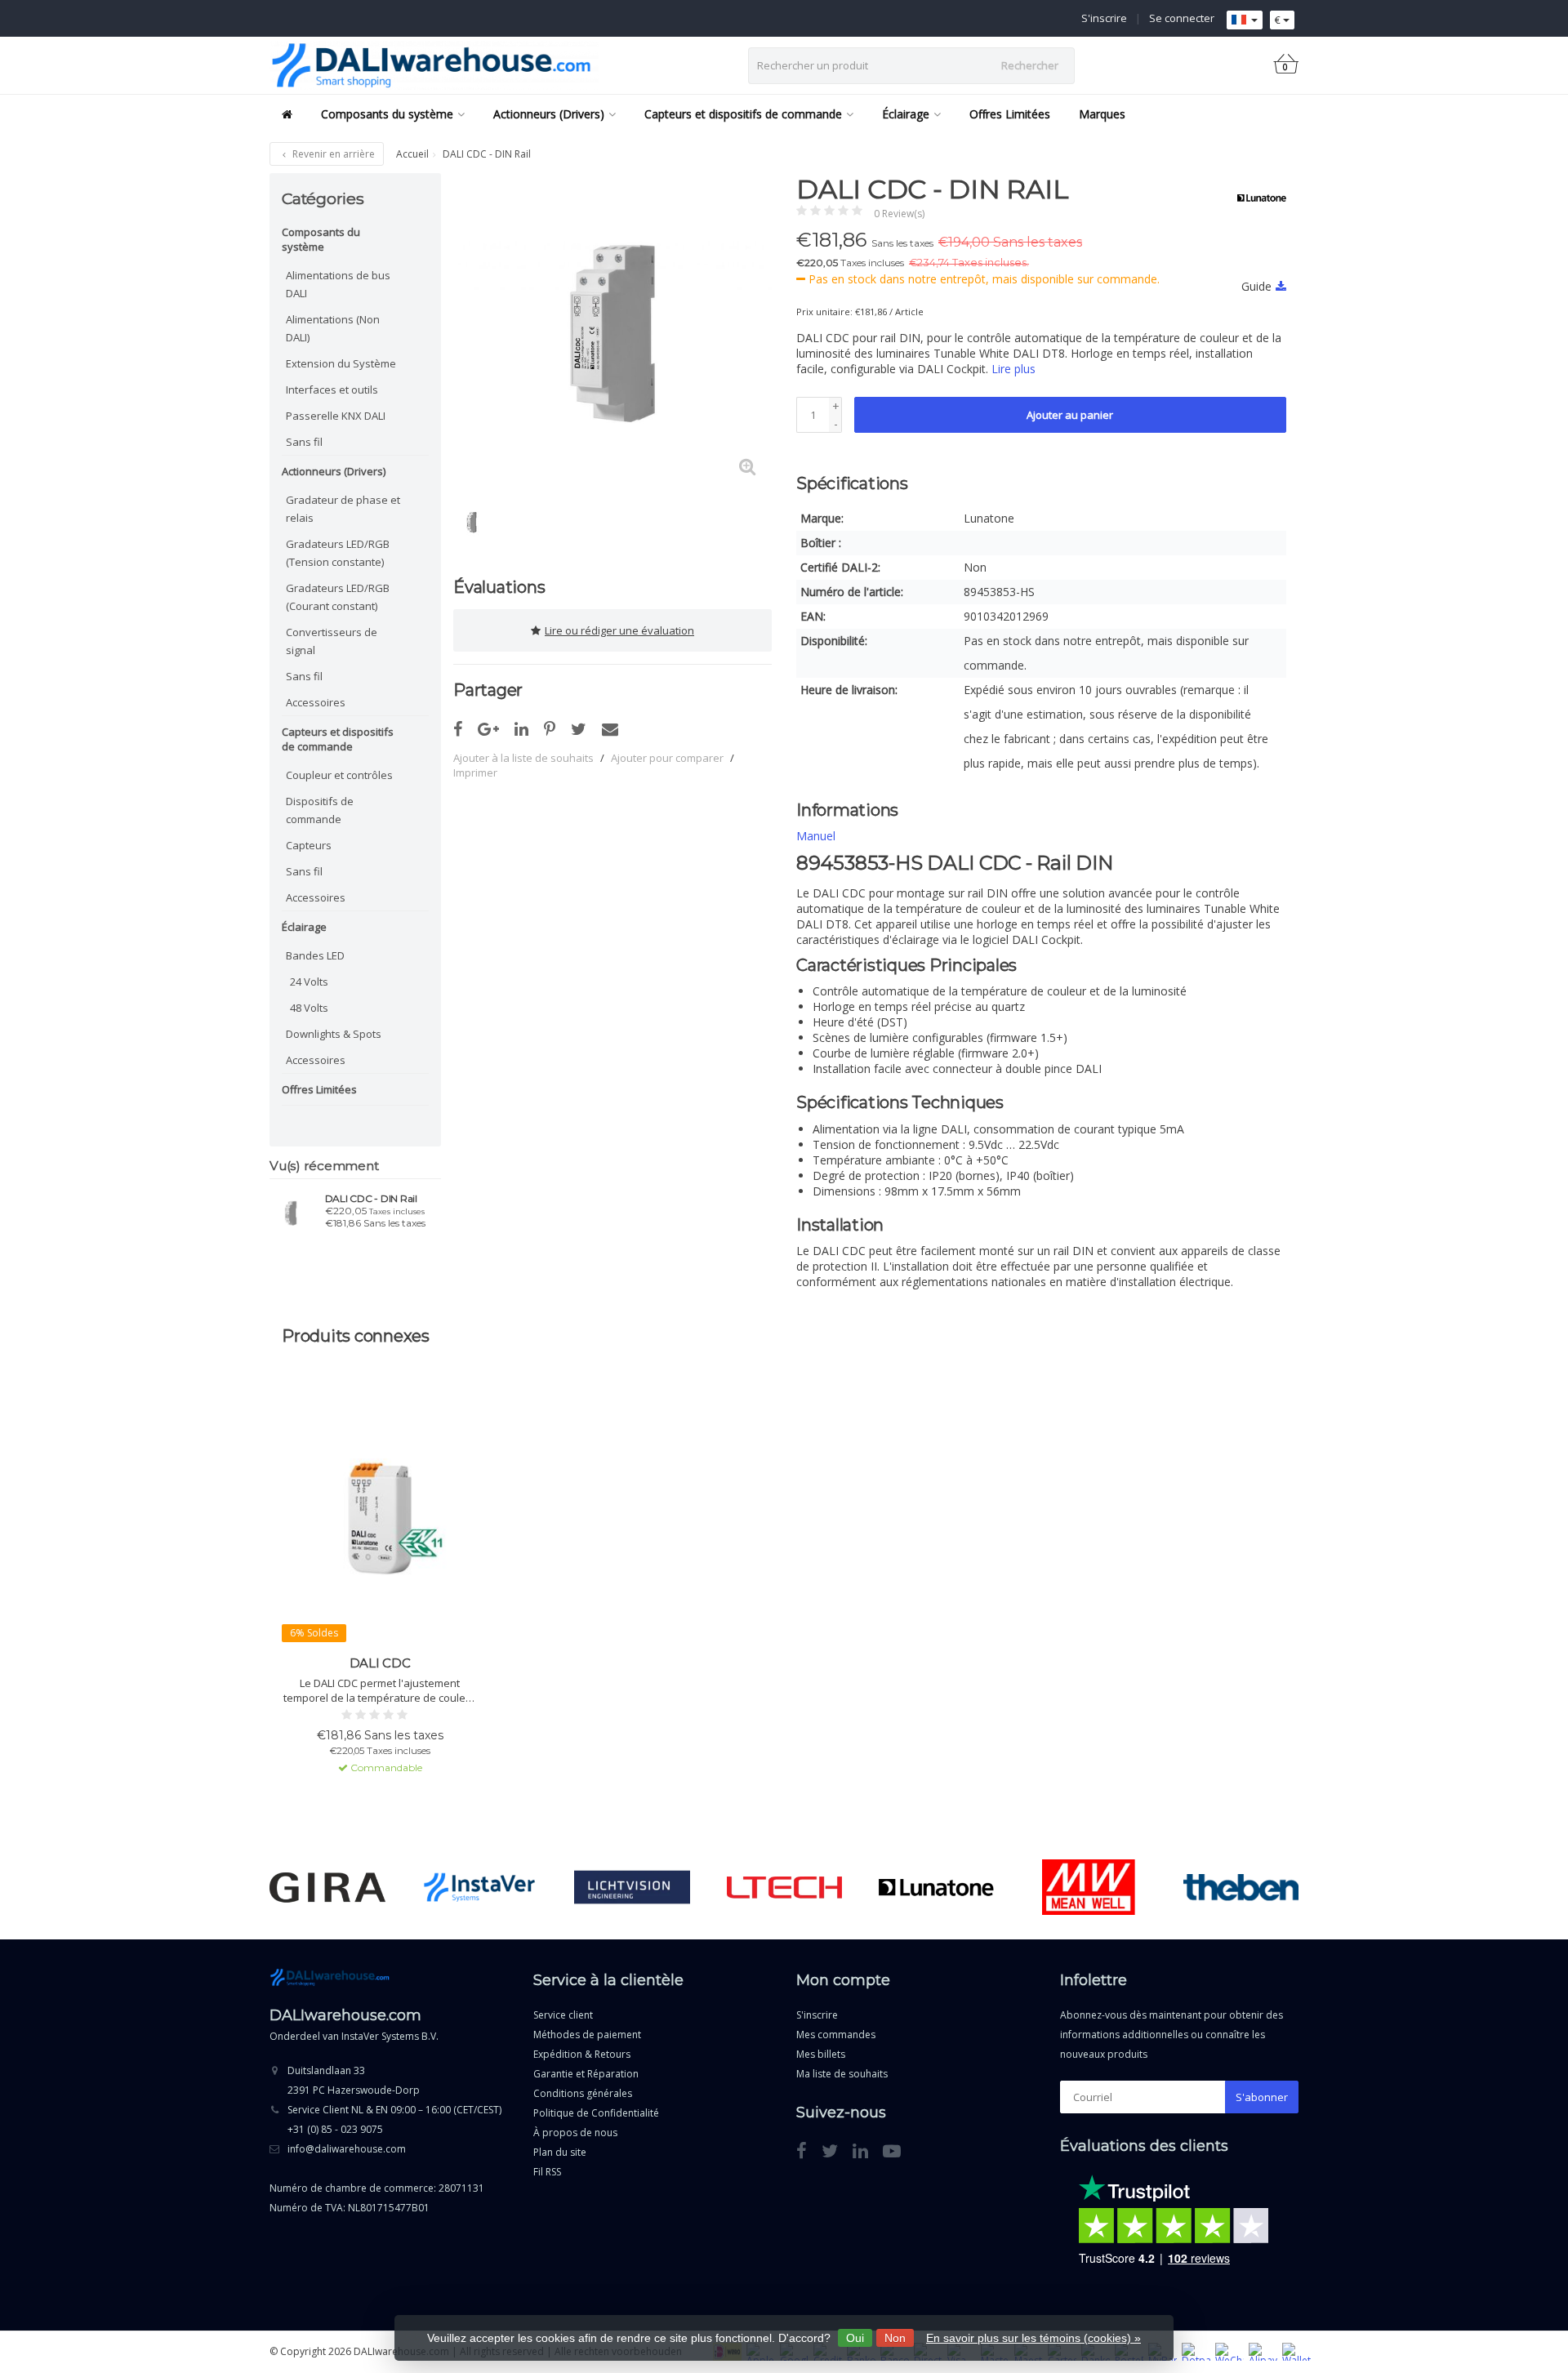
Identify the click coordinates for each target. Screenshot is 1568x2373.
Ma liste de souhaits (842, 2074)
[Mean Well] (1088, 1887)
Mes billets (821, 2054)
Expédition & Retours (582, 2054)
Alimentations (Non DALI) (333, 328)
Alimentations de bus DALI (338, 284)
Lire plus (1013, 369)
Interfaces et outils (332, 390)
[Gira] (327, 1887)
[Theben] (1241, 1887)
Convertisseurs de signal (332, 641)
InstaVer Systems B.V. (390, 2036)
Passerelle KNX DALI (336, 416)
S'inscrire (1104, 18)
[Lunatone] (1256, 198)
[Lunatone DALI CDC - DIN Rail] (291, 1213)
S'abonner (1262, 2097)
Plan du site (560, 2152)
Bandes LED (315, 955)
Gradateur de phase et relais (343, 509)
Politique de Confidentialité (596, 2113)
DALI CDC (380, 1663)
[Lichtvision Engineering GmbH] (632, 1887)
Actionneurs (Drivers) (549, 114)
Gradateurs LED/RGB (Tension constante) (338, 553)
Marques (1102, 114)
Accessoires (316, 702)
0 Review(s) (899, 214)
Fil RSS (547, 2172)
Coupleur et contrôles (339, 775)
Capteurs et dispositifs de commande (743, 114)
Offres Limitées (1010, 114)
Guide (1256, 286)
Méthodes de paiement (587, 2035)
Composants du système (387, 114)
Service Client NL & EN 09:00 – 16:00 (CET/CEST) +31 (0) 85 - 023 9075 (394, 2119)
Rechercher (1030, 65)
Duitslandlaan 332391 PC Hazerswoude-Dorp (354, 2080)
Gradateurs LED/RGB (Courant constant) (338, 597)
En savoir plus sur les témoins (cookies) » (1033, 2338)
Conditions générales (583, 2093)
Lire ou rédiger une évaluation (619, 630)
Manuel (816, 836)
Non (895, 2338)
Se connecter (1182, 18)
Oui (855, 2338)
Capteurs (309, 845)
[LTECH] (784, 1887)
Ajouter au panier (1070, 415)
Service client (563, 2015)
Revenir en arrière (332, 154)
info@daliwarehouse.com (347, 2149)
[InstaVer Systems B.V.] (480, 1887)
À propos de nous (575, 2133)
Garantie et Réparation (586, 2074)
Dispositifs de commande (320, 810)
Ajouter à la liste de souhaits (523, 758)
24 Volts (309, 982)
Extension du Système (341, 363)
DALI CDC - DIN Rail (371, 1199)
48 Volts (309, 1008)
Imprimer (475, 772)
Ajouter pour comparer (667, 758)
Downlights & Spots (334, 1034)
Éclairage (906, 114)
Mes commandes (836, 2035)
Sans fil (304, 442)
